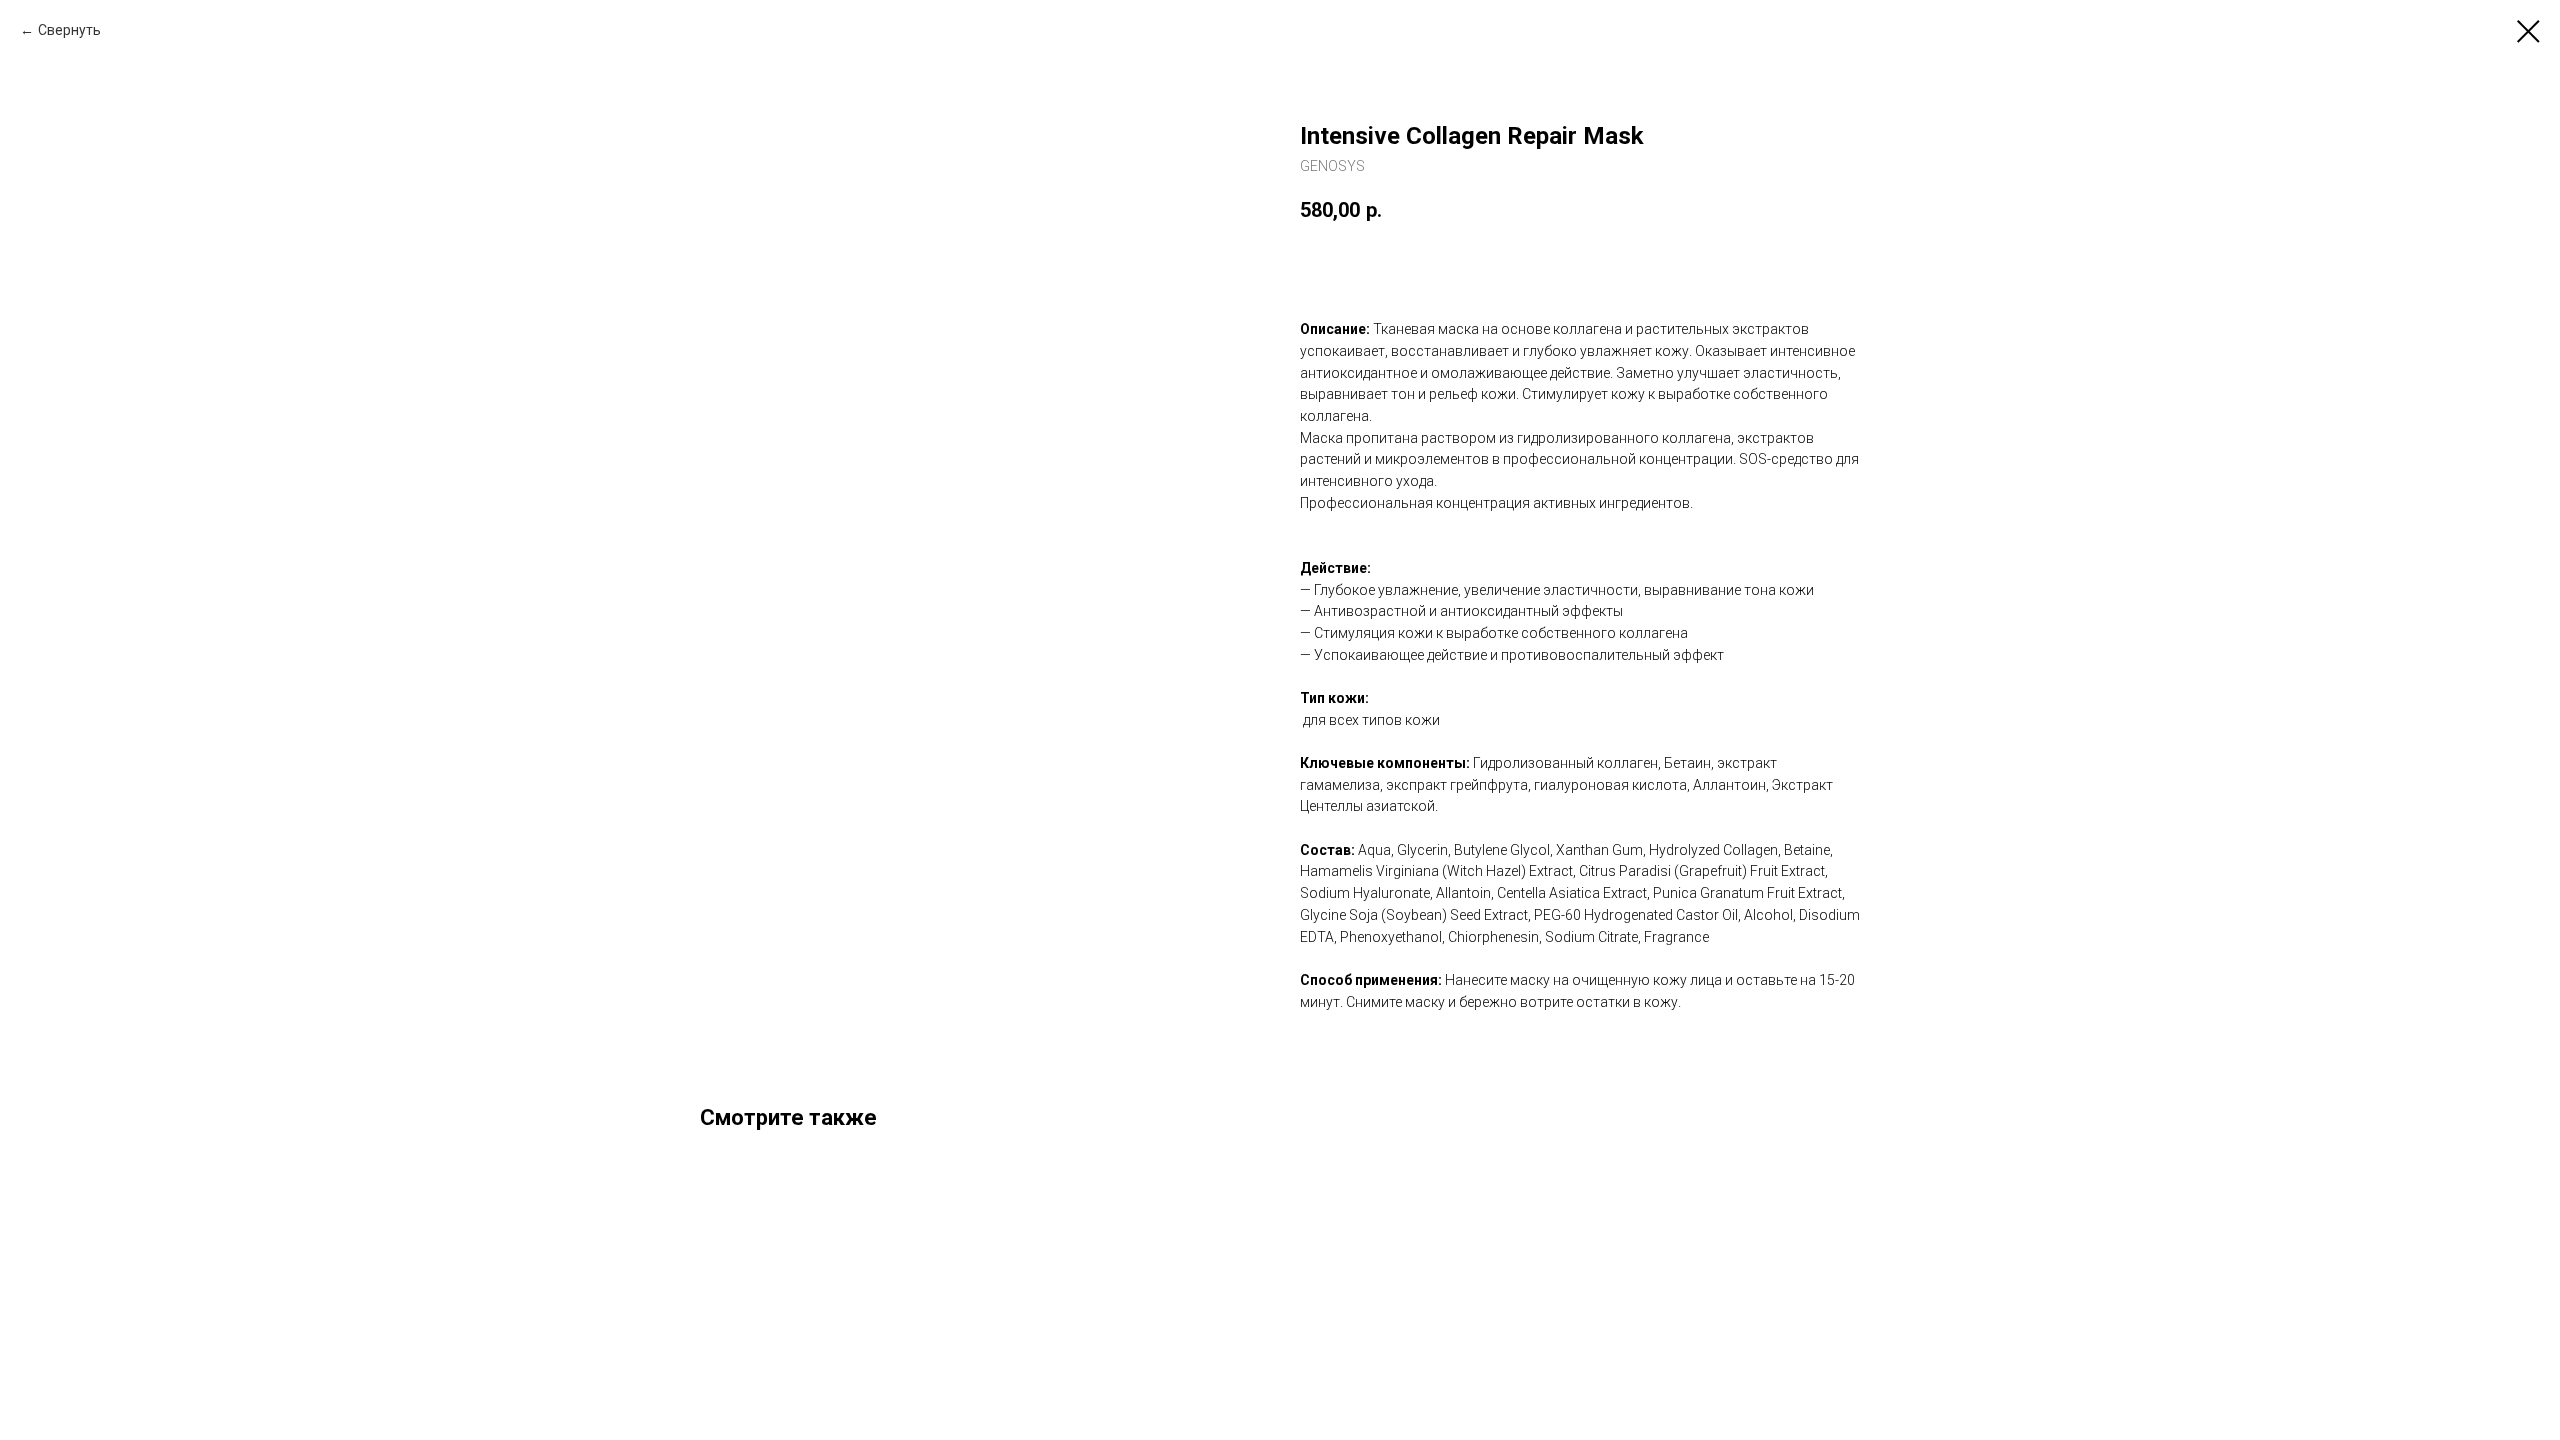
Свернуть (69, 30)
